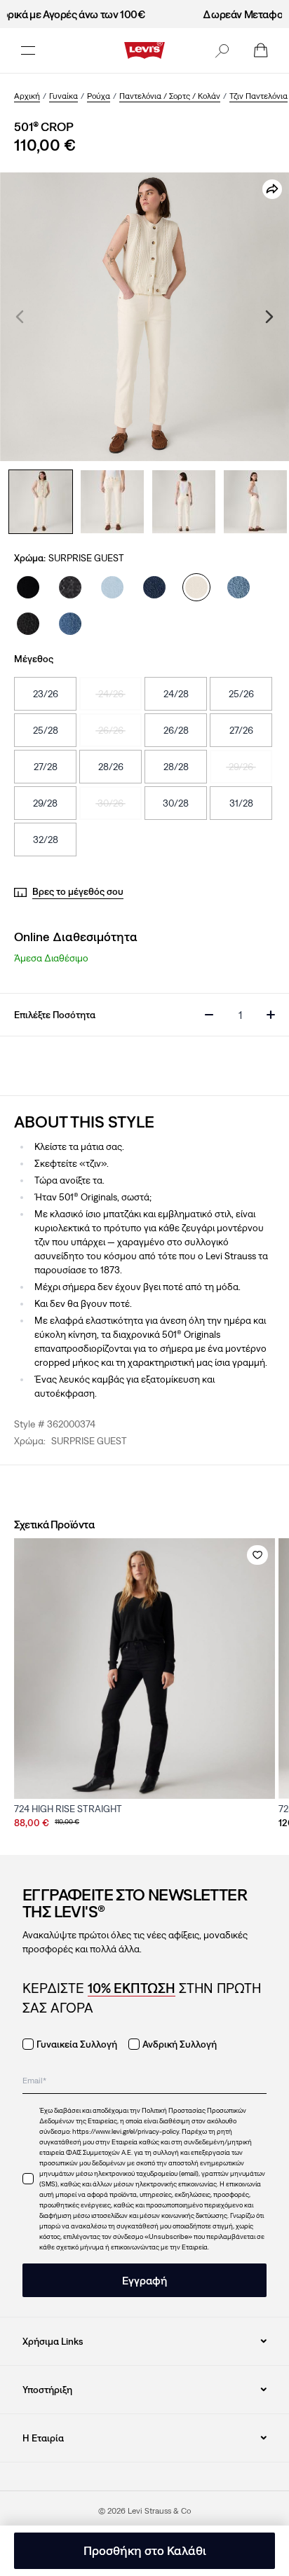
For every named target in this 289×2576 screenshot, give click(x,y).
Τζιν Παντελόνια (258, 96)
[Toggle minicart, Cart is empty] (261, 50)
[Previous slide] (20, 317)
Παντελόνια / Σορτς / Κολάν (170, 96)
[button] (222, 50)
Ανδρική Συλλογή (180, 2044)
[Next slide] (269, 317)
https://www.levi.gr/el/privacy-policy (126, 2131)
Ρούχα (99, 96)
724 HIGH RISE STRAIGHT (68, 1809)
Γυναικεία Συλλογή (77, 2044)
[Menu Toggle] (28, 50)
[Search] (222, 50)
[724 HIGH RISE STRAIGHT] (144, 1669)
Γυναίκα (63, 96)
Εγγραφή (144, 2280)
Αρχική (27, 96)
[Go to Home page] (144, 50)
